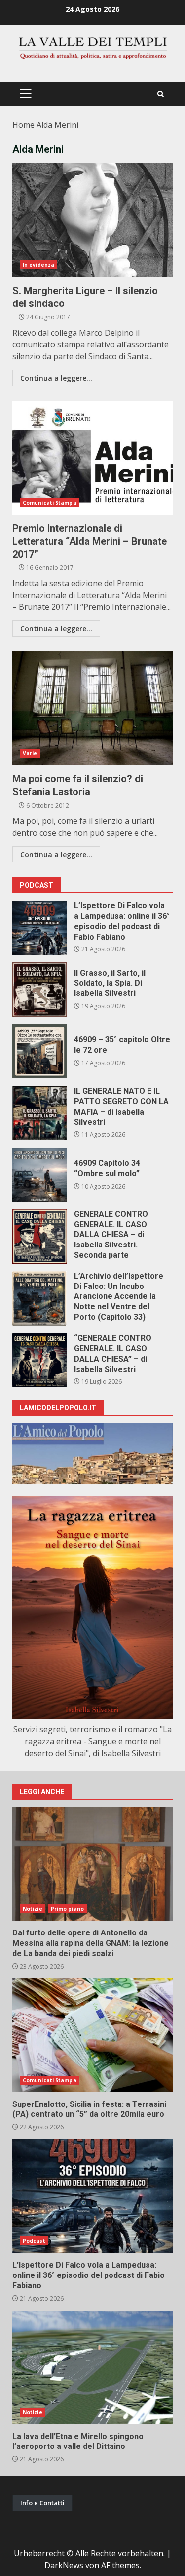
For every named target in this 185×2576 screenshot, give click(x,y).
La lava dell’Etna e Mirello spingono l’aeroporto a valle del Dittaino (92, 2367)
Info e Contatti (42, 2503)
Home (23, 125)
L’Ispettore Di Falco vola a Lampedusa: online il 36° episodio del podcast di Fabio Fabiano (39, 928)
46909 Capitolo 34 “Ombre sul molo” (39, 1175)
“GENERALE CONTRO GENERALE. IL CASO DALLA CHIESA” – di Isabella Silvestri (39, 1360)
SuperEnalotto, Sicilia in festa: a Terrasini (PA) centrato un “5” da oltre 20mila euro (92, 2035)
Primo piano (67, 1909)
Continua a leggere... (56, 378)
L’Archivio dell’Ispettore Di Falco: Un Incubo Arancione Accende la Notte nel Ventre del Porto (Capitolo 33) (39, 1298)
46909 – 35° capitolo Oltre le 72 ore (39, 1051)
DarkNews (64, 2565)
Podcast (34, 2241)
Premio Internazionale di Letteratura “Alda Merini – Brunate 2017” (92, 458)
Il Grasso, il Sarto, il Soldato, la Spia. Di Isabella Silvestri (39, 989)
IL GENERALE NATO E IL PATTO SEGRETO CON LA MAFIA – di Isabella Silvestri (39, 1113)
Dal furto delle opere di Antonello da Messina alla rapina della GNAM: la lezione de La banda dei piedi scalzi (92, 1864)
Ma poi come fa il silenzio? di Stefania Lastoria (92, 708)
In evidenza (38, 265)
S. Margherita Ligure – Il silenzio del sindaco (92, 220)
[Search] (161, 94)
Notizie (33, 1909)
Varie (30, 753)
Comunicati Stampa (50, 503)
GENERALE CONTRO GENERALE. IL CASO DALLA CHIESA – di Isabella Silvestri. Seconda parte (39, 1237)
